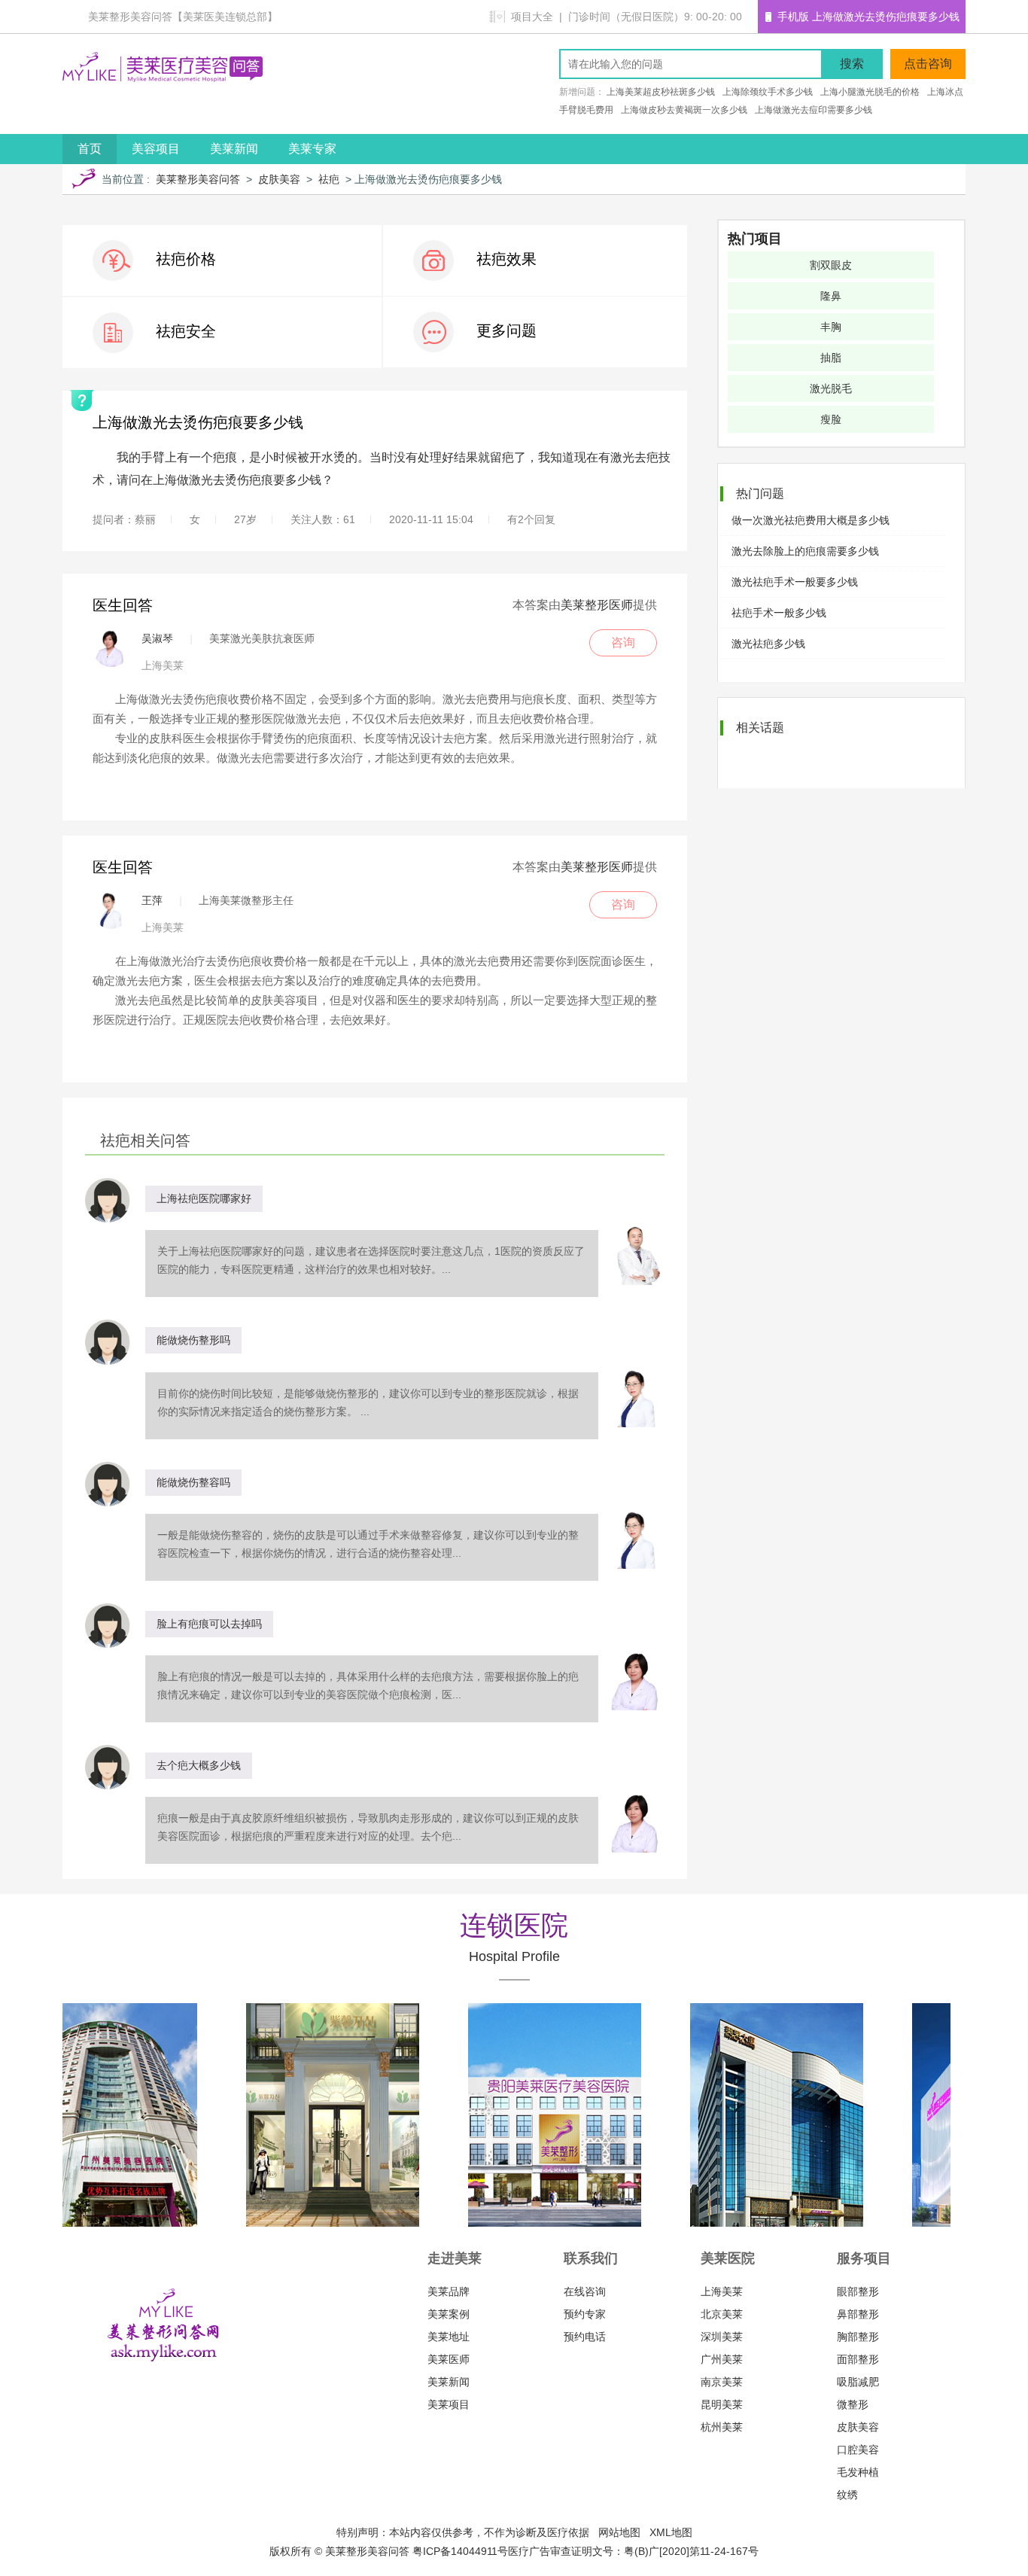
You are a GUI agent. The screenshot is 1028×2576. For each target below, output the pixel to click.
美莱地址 (449, 2337)
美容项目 (156, 149)
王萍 (152, 900)
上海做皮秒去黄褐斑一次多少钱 (684, 110)
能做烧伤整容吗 (193, 1482)
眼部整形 (858, 2291)
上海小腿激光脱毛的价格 (870, 92)
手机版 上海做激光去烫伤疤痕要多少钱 (868, 17)
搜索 (852, 64)
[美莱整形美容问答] (163, 78)
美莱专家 (312, 149)
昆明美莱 (722, 2404)
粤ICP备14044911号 (460, 2551)
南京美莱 (722, 2382)
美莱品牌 (449, 2291)
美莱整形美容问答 (198, 179)
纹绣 (847, 2495)
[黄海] (635, 1255)
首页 (90, 149)
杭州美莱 (722, 2427)
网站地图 (619, 2532)
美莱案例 (449, 2314)
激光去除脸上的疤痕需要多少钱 (805, 551)
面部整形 (858, 2359)
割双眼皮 (831, 265)
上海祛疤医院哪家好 (204, 1198)
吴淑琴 (157, 638)
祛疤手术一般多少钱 (779, 613)
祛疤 (329, 179)
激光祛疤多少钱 (768, 644)
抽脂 (831, 358)
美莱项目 (449, 2404)
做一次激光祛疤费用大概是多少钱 (811, 520)
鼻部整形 (858, 2314)
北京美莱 (722, 2314)
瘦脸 (831, 419)
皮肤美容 (279, 179)
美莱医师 (449, 2359)
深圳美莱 (722, 2337)
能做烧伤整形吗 (193, 1340)
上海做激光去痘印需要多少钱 (814, 110)
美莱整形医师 (597, 605)
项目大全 (532, 17)
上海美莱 (722, 2291)
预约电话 (585, 2337)
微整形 (853, 2404)
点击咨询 (928, 64)
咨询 (623, 642)
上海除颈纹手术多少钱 (768, 92)
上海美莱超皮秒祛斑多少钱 (661, 92)
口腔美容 (858, 2450)
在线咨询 (585, 2291)
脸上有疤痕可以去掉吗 (209, 1624)
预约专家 (585, 2314)
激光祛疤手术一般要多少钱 (795, 582)
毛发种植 (858, 2472)
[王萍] (111, 910)
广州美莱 (722, 2359)
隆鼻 (831, 296)
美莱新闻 (234, 149)
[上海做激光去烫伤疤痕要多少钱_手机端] (771, 17)
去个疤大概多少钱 (199, 1765)
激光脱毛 (831, 388)
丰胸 (831, 327)
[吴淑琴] (111, 648)
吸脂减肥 (858, 2382)
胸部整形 (858, 2337)
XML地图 (671, 2532)
